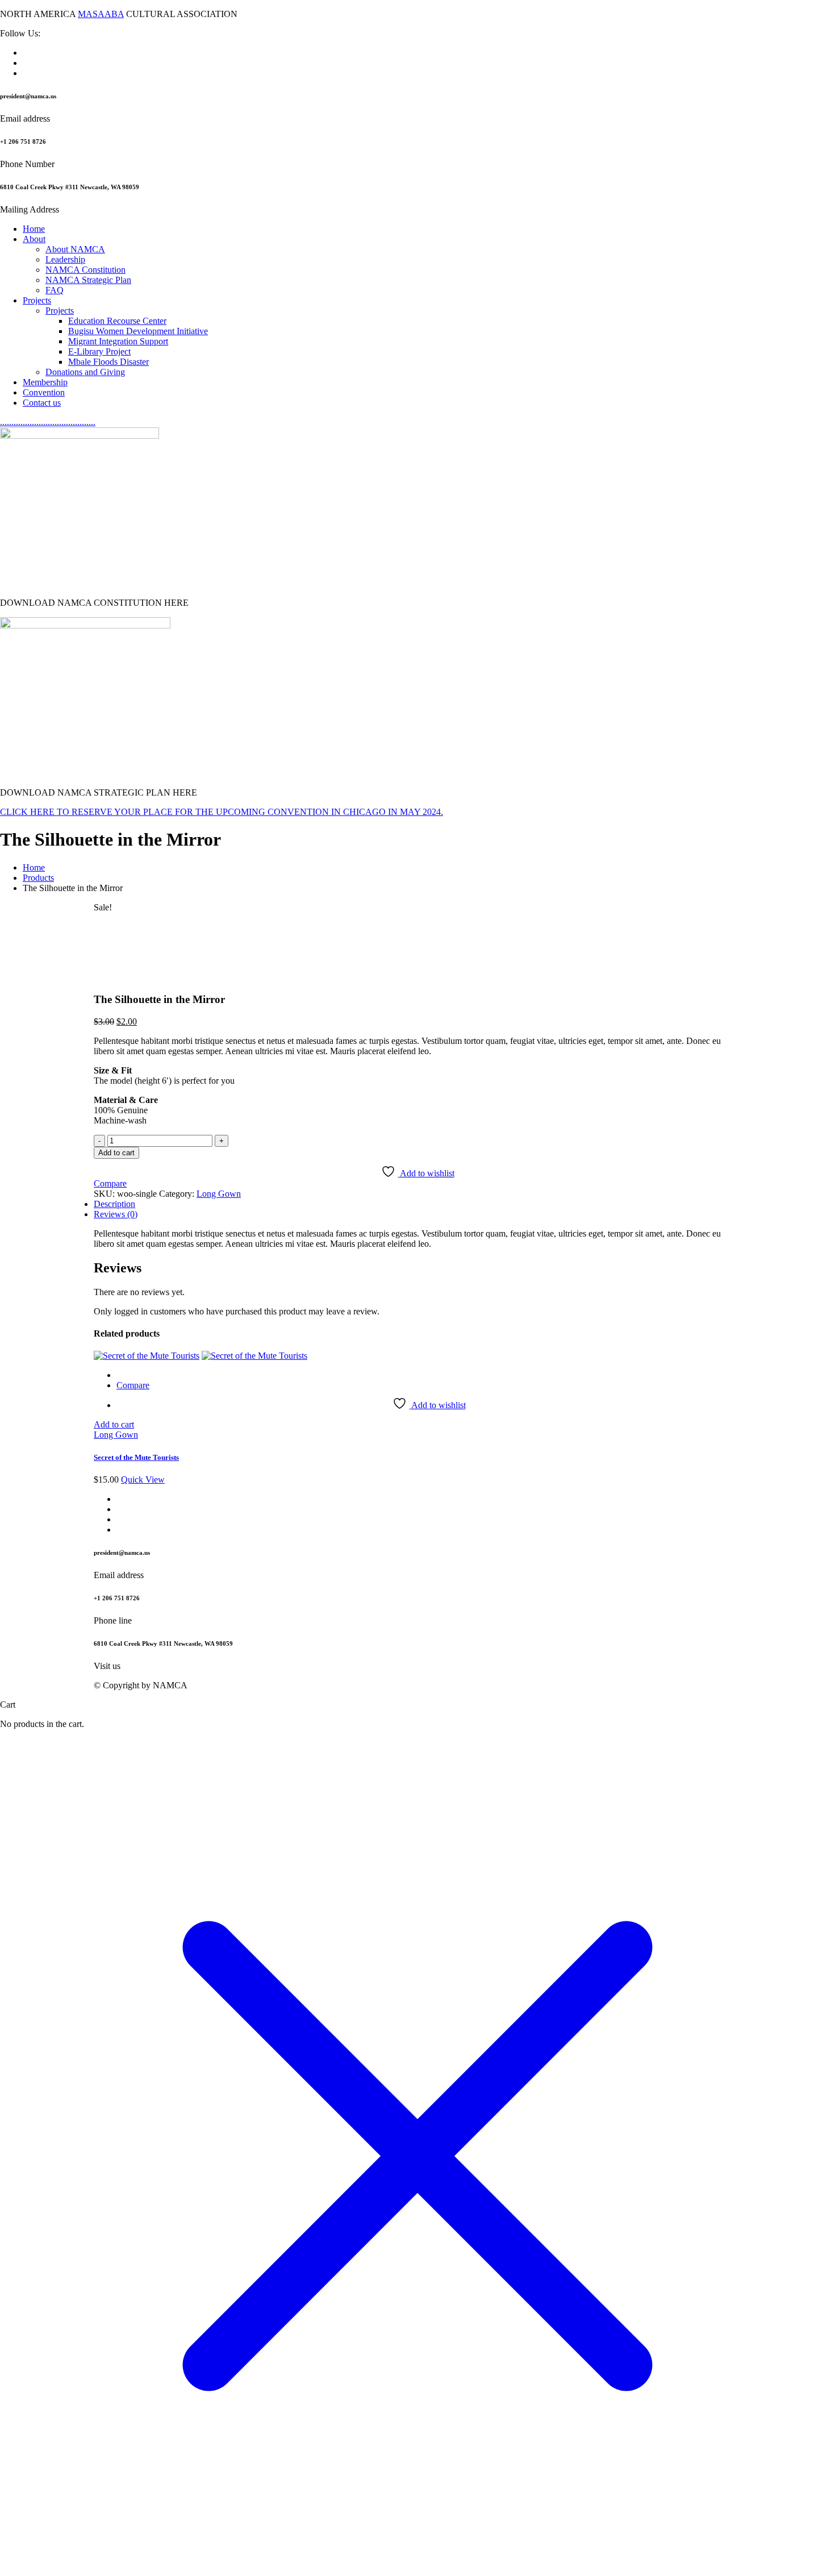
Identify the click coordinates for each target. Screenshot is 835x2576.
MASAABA (101, 14)
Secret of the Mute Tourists (136, 1457)
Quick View (143, 1480)
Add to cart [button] (114, 1424)
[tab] (417, 1204)
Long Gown (219, 1194)
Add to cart (116, 1153)
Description (114, 1204)
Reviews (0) (116, 1214)
